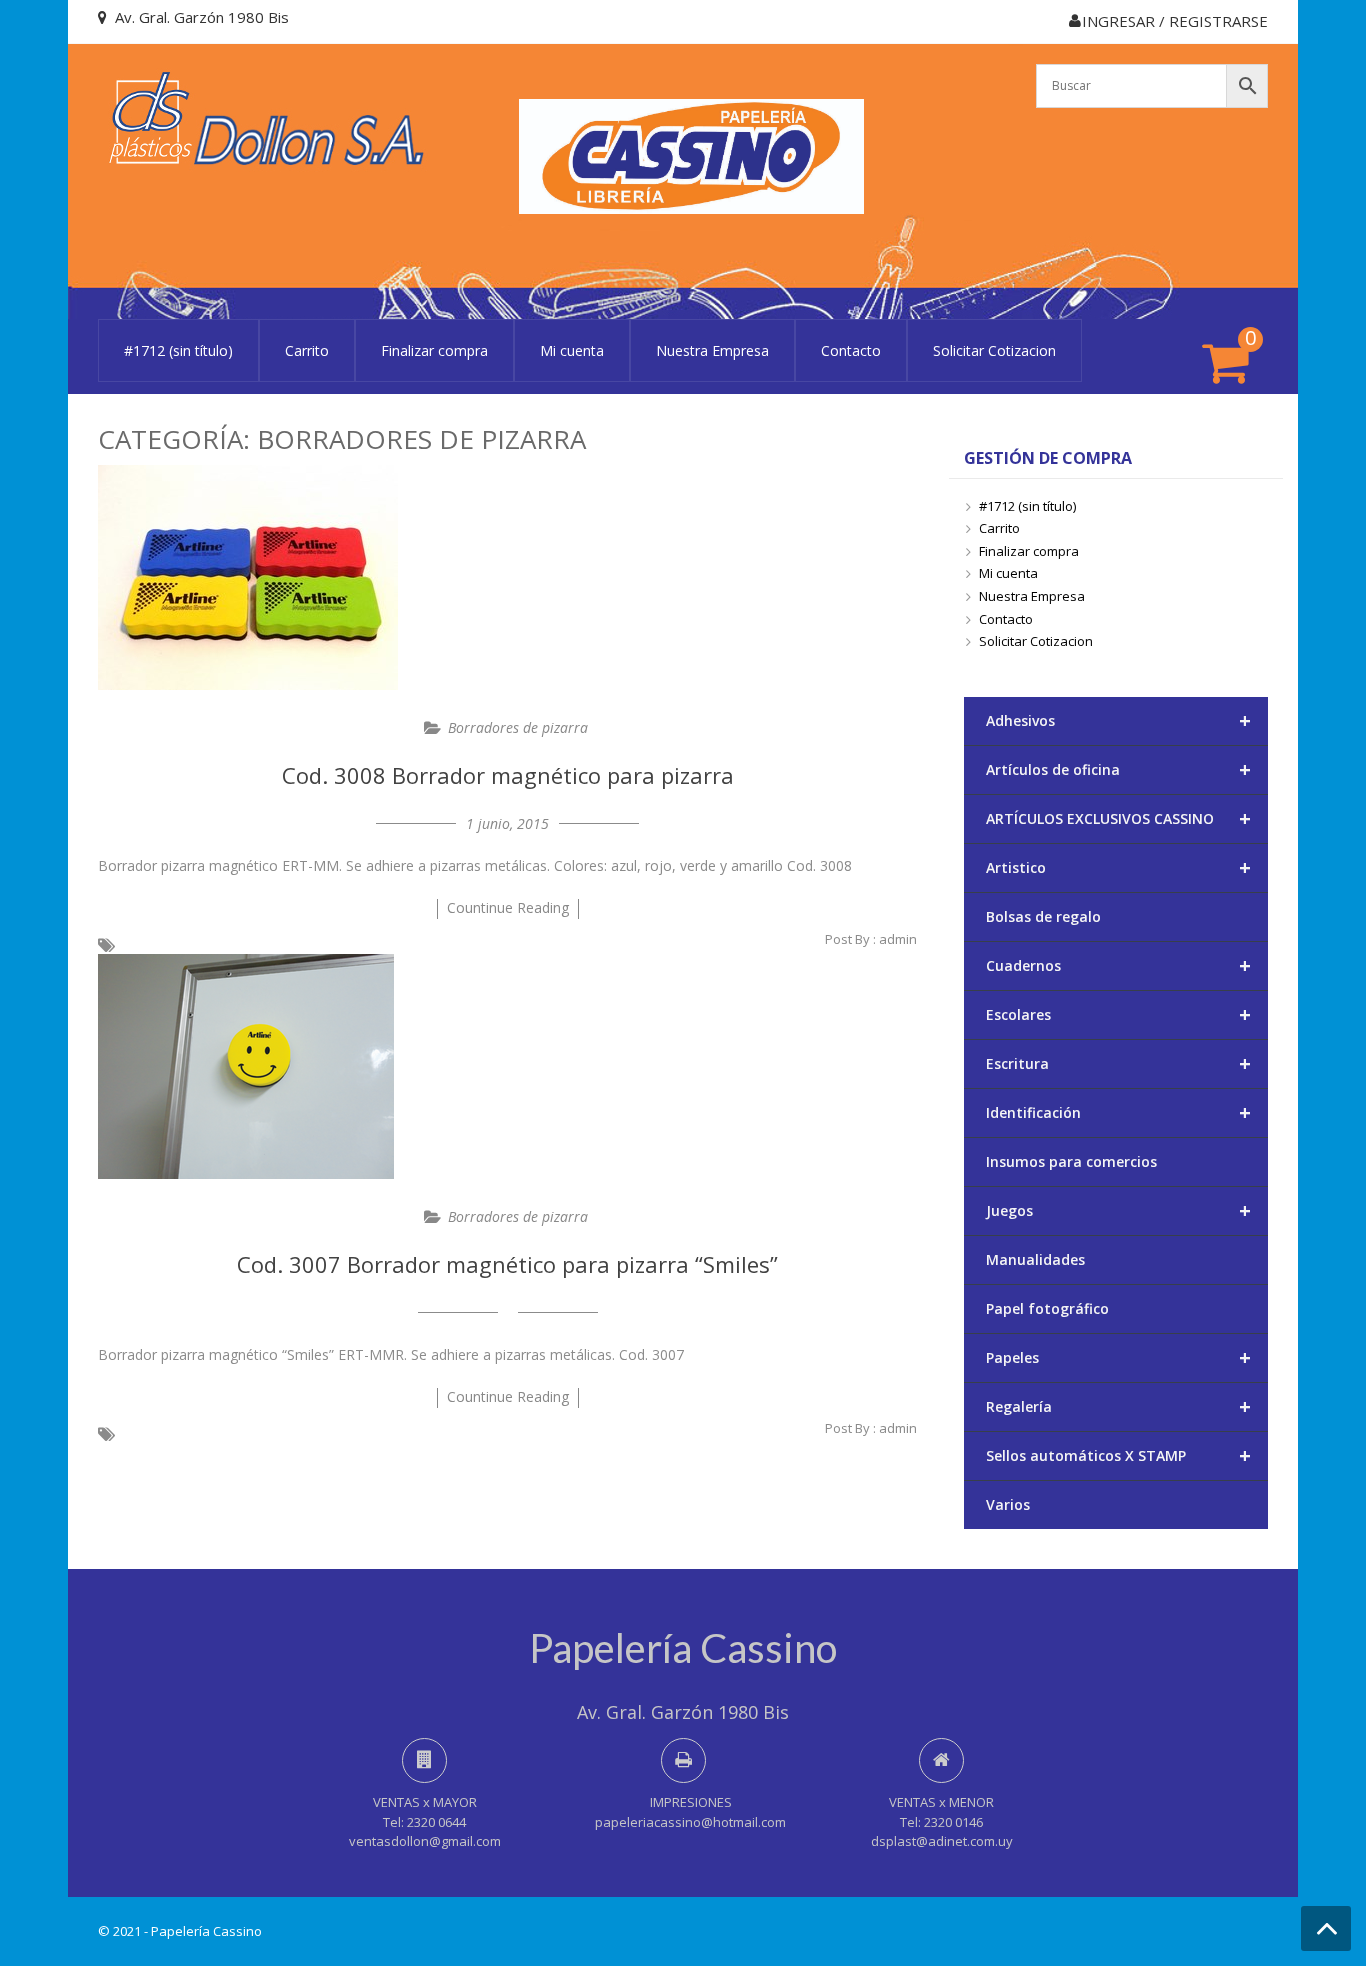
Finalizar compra (434, 350)
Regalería (1118, 1406)
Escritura (1118, 1063)
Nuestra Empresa (712, 350)
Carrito (307, 350)
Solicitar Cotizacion (994, 350)
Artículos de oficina (1118, 769)
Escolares (1118, 1014)
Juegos (1118, 1210)
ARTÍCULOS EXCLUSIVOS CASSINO (1118, 818)
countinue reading (508, 907)
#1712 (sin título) (178, 350)
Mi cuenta (572, 350)
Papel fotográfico (1047, 1308)
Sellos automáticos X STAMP (1118, 1455)
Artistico (1118, 867)
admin (898, 939)
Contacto (851, 350)
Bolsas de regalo (1043, 916)
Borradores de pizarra (518, 727)
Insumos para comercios (1071, 1161)
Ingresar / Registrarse (1175, 21)
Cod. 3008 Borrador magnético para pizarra (508, 775)
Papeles (1118, 1357)
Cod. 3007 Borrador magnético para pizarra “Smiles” (507, 1264)
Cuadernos (1118, 965)
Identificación (1118, 1112)
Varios (1008, 1504)
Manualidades (1035, 1259)
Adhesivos (1118, 720)
